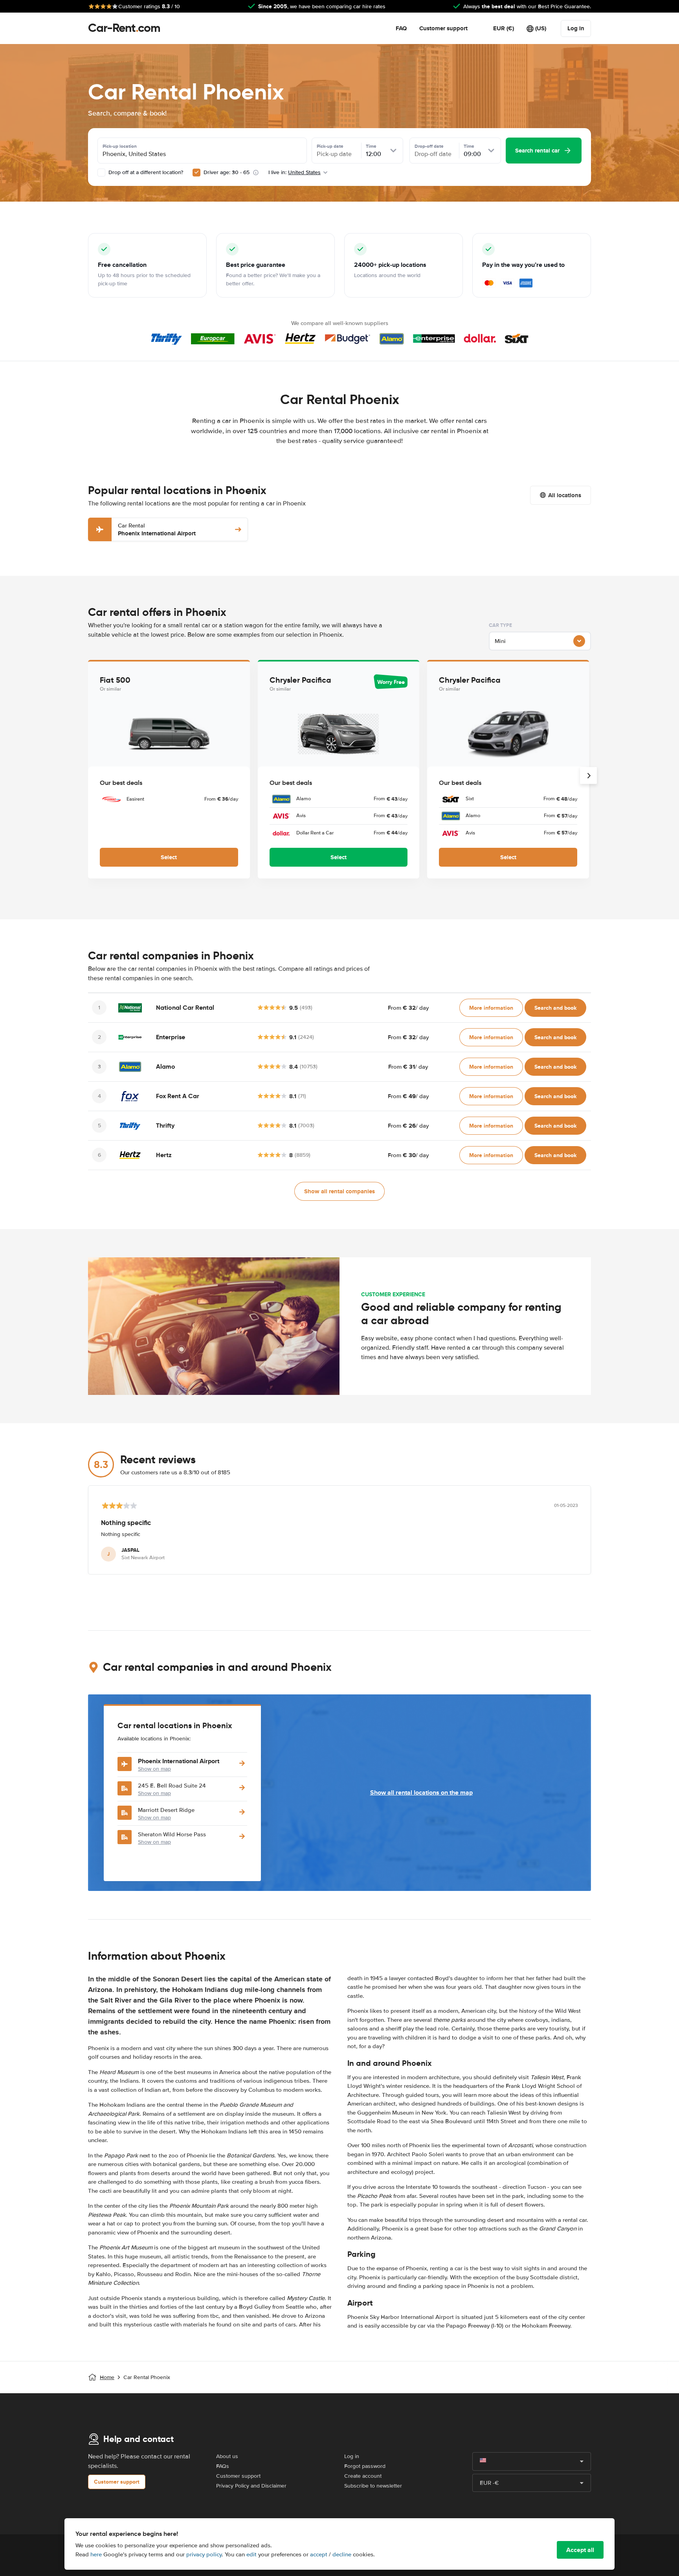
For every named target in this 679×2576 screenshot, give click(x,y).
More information (491, 1008)
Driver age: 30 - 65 (227, 172)
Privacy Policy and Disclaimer (251, 2486)
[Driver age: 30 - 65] (196, 173)
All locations (565, 495)
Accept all (580, 2550)
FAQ (401, 28)
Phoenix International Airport (157, 530)
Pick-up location (120, 146)
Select (169, 857)
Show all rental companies (339, 1191)
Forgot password (365, 2466)
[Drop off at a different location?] (101, 173)
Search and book (555, 1008)
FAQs (223, 2466)
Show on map (154, 1769)
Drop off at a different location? (145, 172)
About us (227, 2456)
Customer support (443, 28)
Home (107, 2377)
